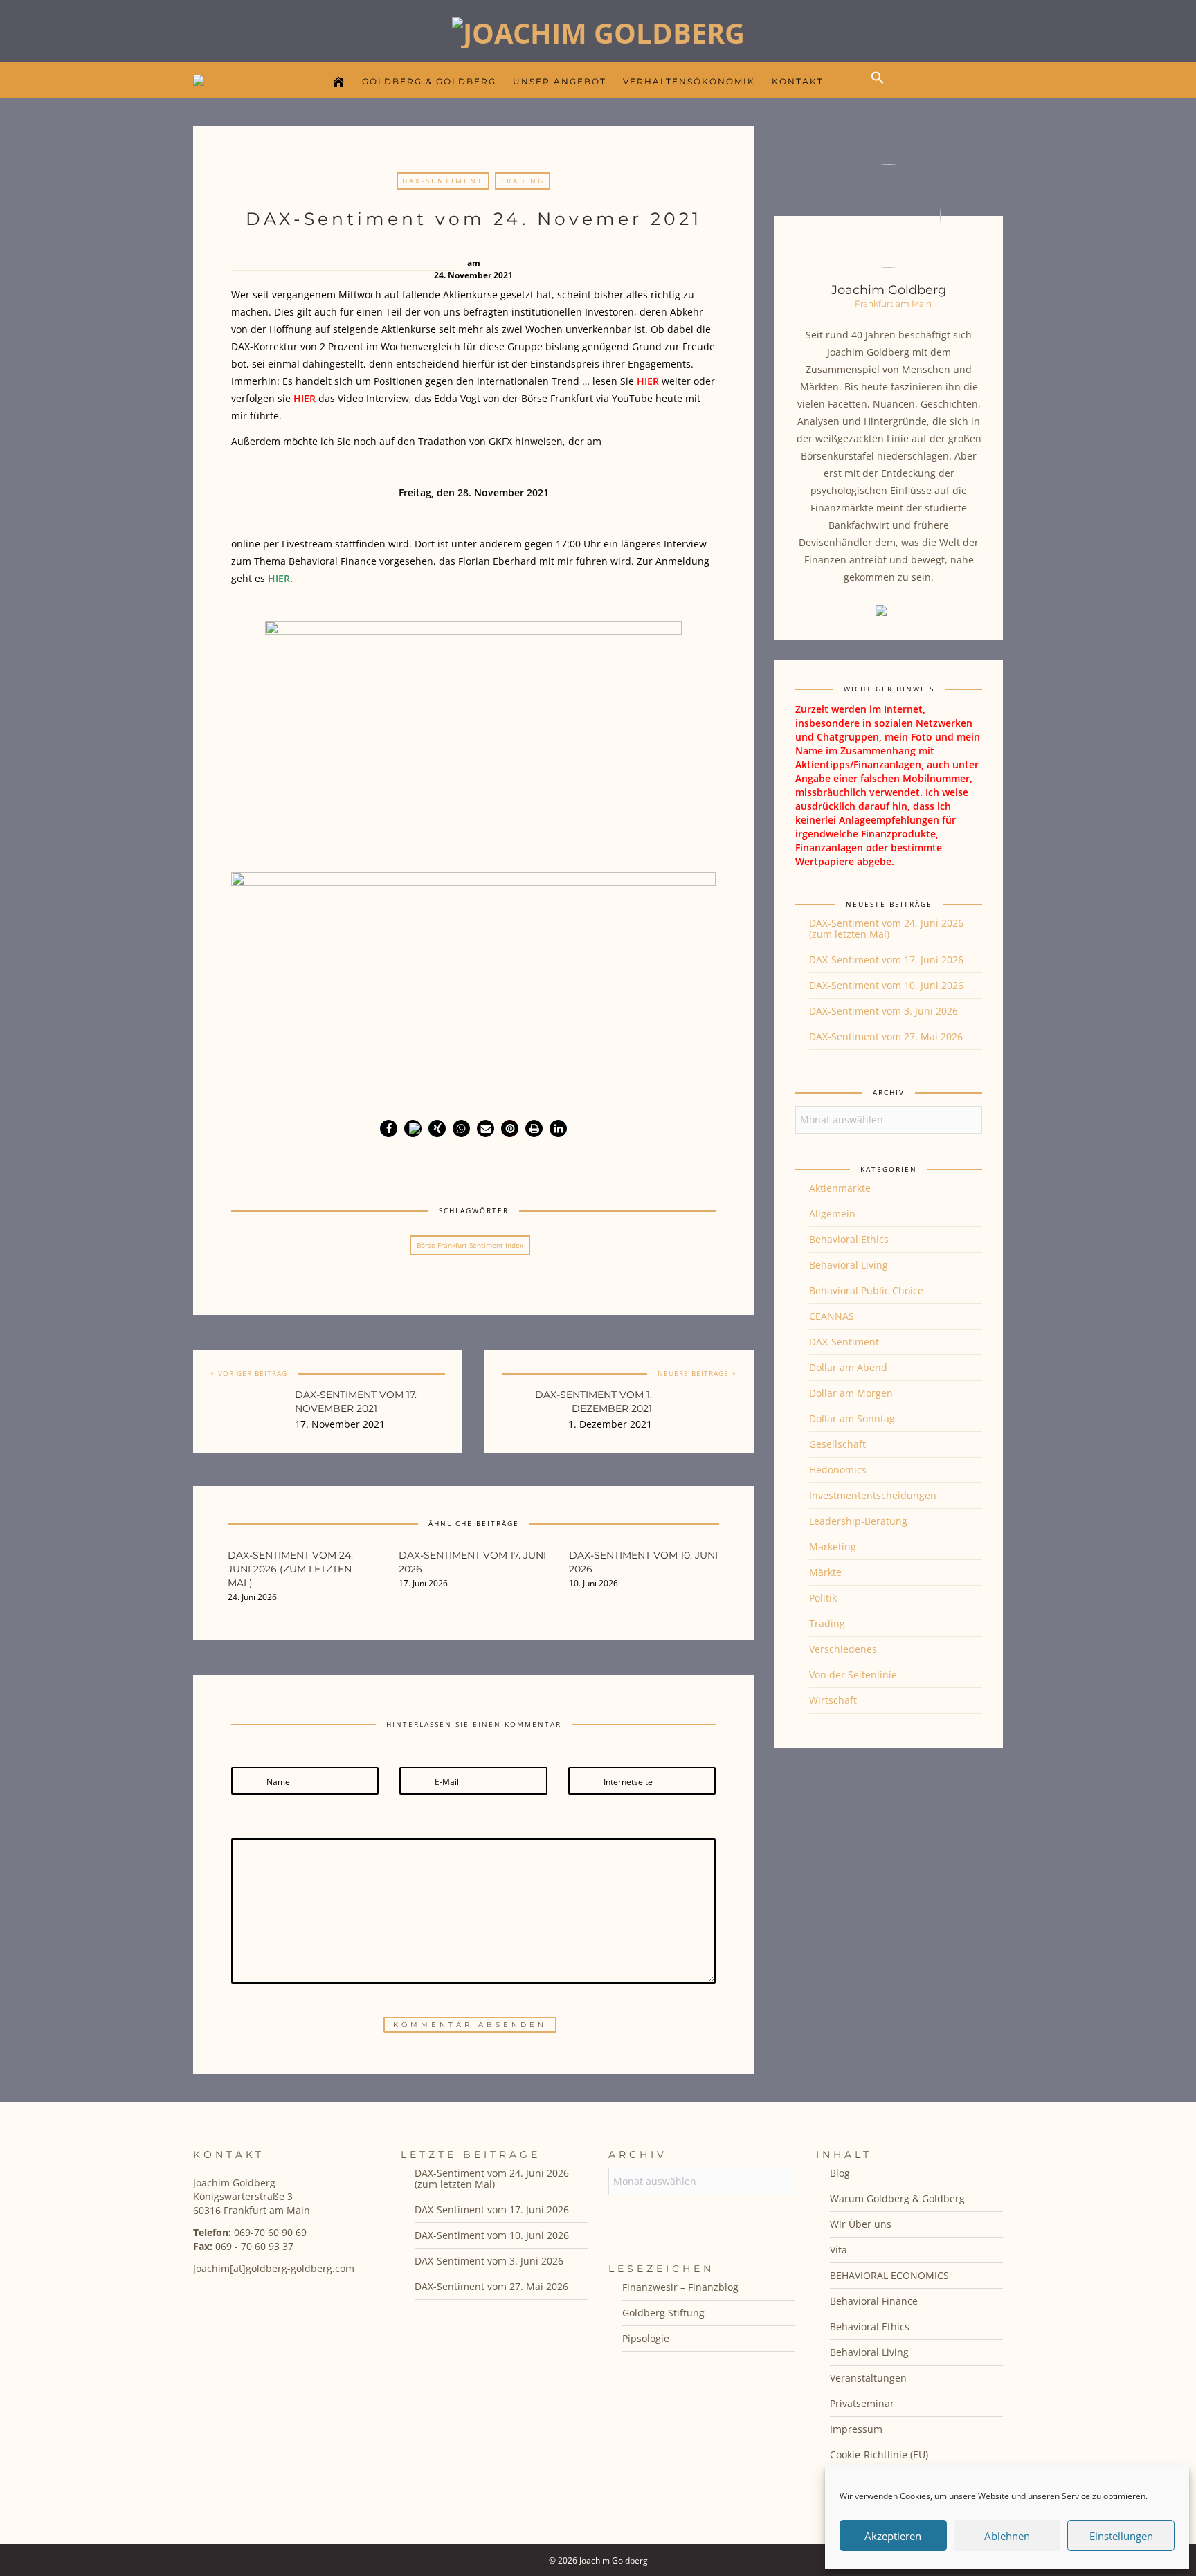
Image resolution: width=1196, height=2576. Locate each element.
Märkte (825, 1572)
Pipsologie (646, 2338)
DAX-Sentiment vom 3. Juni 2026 (884, 1011)
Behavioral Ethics (849, 1239)
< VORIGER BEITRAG (249, 1373)
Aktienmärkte (840, 1188)
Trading (523, 181)
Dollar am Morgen (851, 1393)
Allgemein (832, 1214)
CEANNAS (832, 1316)
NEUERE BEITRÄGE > (697, 1373)
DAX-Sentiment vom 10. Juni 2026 (886, 985)
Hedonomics (838, 1470)
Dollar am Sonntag (852, 1418)
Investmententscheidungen (873, 1495)
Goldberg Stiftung (663, 2313)
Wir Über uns (861, 2224)
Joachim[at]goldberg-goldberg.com (274, 2268)
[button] (881, 89)
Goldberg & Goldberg (429, 81)
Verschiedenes (843, 1649)
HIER (648, 381)
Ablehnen (1007, 2536)
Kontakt (798, 81)
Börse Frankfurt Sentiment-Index (470, 1245)
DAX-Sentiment (443, 181)
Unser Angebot (560, 81)
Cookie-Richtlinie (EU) (879, 2455)
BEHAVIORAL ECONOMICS (889, 2275)
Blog (840, 2173)
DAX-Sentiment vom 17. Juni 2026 (886, 960)
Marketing (833, 1546)
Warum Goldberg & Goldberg (897, 2198)
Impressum (856, 2429)
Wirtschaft (833, 1700)
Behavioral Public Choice (866, 1290)
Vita (839, 2250)
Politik (823, 1598)
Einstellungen (1121, 2536)
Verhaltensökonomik (689, 81)
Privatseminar (862, 2403)
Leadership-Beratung (858, 1521)
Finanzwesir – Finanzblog (680, 2287)
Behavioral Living (849, 1265)
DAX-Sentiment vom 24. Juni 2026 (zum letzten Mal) (886, 928)
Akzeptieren (893, 2536)
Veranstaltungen (868, 2378)
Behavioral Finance (874, 2301)
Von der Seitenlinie (853, 1675)
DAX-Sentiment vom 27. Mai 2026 (886, 1036)
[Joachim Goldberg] (598, 29)
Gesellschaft (837, 1444)
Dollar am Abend (848, 1367)
